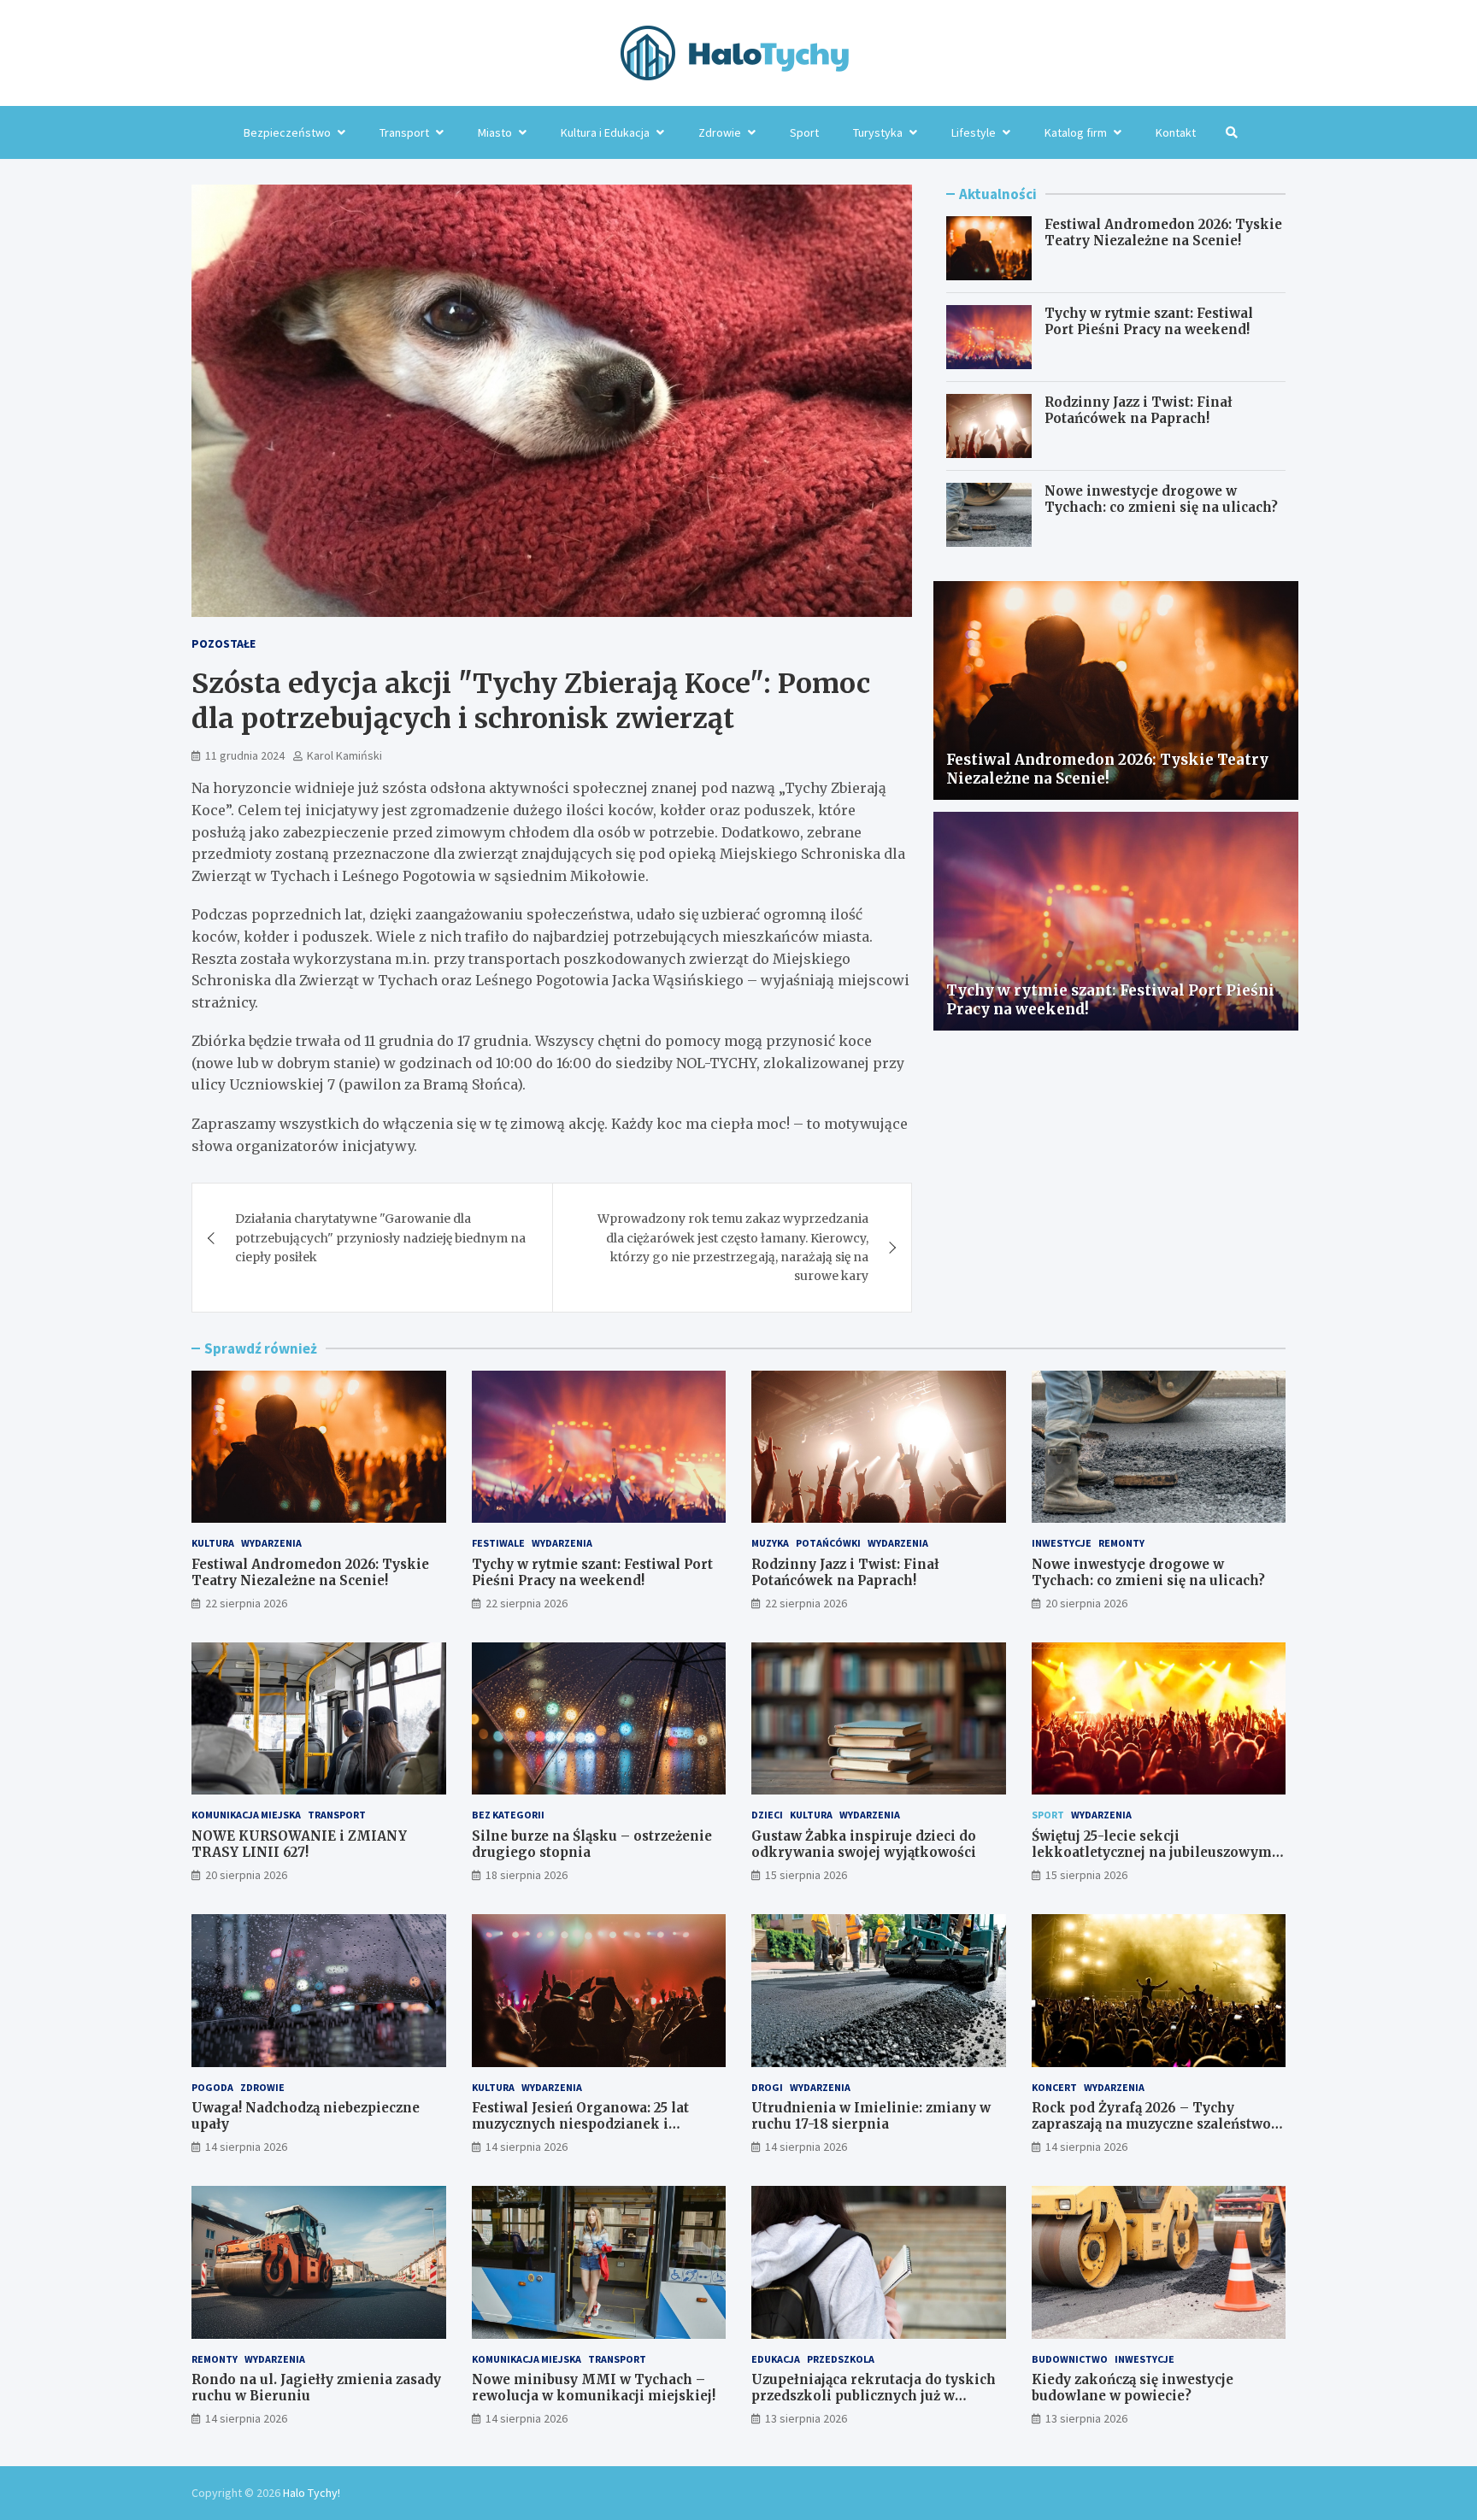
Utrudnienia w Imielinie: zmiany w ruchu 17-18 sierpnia (871, 2116)
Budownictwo (1070, 2359)
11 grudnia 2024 (245, 755)
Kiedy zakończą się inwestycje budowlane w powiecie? (1133, 2388)
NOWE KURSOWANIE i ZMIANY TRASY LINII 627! (299, 1844)
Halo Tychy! (312, 2493)
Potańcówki (828, 1543)
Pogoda (212, 2087)
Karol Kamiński (344, 755)
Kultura (213, 1543)
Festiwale (498, 1543)
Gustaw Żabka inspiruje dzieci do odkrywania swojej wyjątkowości (864, 1844)
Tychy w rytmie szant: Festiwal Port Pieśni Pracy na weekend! (1149, 322)
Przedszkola (841, 2359)
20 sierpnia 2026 (1086, 1603)
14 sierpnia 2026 (246, 2147)
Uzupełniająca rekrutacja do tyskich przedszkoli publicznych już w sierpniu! (874, 2396)
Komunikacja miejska (246, 1815)
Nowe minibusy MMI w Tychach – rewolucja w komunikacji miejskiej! (594, 2388)
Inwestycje (1062, 1543)
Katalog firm (1076, 132)
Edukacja (776, 2359)
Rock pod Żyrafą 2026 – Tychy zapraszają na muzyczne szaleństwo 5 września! (1156, 2124)
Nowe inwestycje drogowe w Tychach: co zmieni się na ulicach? (1161, 499)
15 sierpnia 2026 (806, 1875)
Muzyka (770, 1543)
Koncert (1054, 2087)
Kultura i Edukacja (605, 132)
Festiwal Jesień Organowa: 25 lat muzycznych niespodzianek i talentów (580, 2124)
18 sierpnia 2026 (527, 1875)
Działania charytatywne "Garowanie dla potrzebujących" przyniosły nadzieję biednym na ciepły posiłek (380, 1238)
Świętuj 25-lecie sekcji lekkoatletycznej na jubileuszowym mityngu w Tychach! (1152, 1853)
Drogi (767, 2087)
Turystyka (878, 132)
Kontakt (1176, 132)
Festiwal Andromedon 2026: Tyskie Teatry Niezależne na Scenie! (1163, 233)
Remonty (1121, 1543)
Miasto (495, 132)
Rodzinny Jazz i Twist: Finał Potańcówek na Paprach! (1139, 411)
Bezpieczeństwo (287, 132)
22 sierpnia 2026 (246, 1603)
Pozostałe (224, 643)
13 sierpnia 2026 (806, 2418)
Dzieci (767, 1815)
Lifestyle (974, 132)
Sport (804, 132)
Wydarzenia (271, 1543)
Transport (404, 132)
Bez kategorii (508, 1815)
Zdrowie (720, 132)
